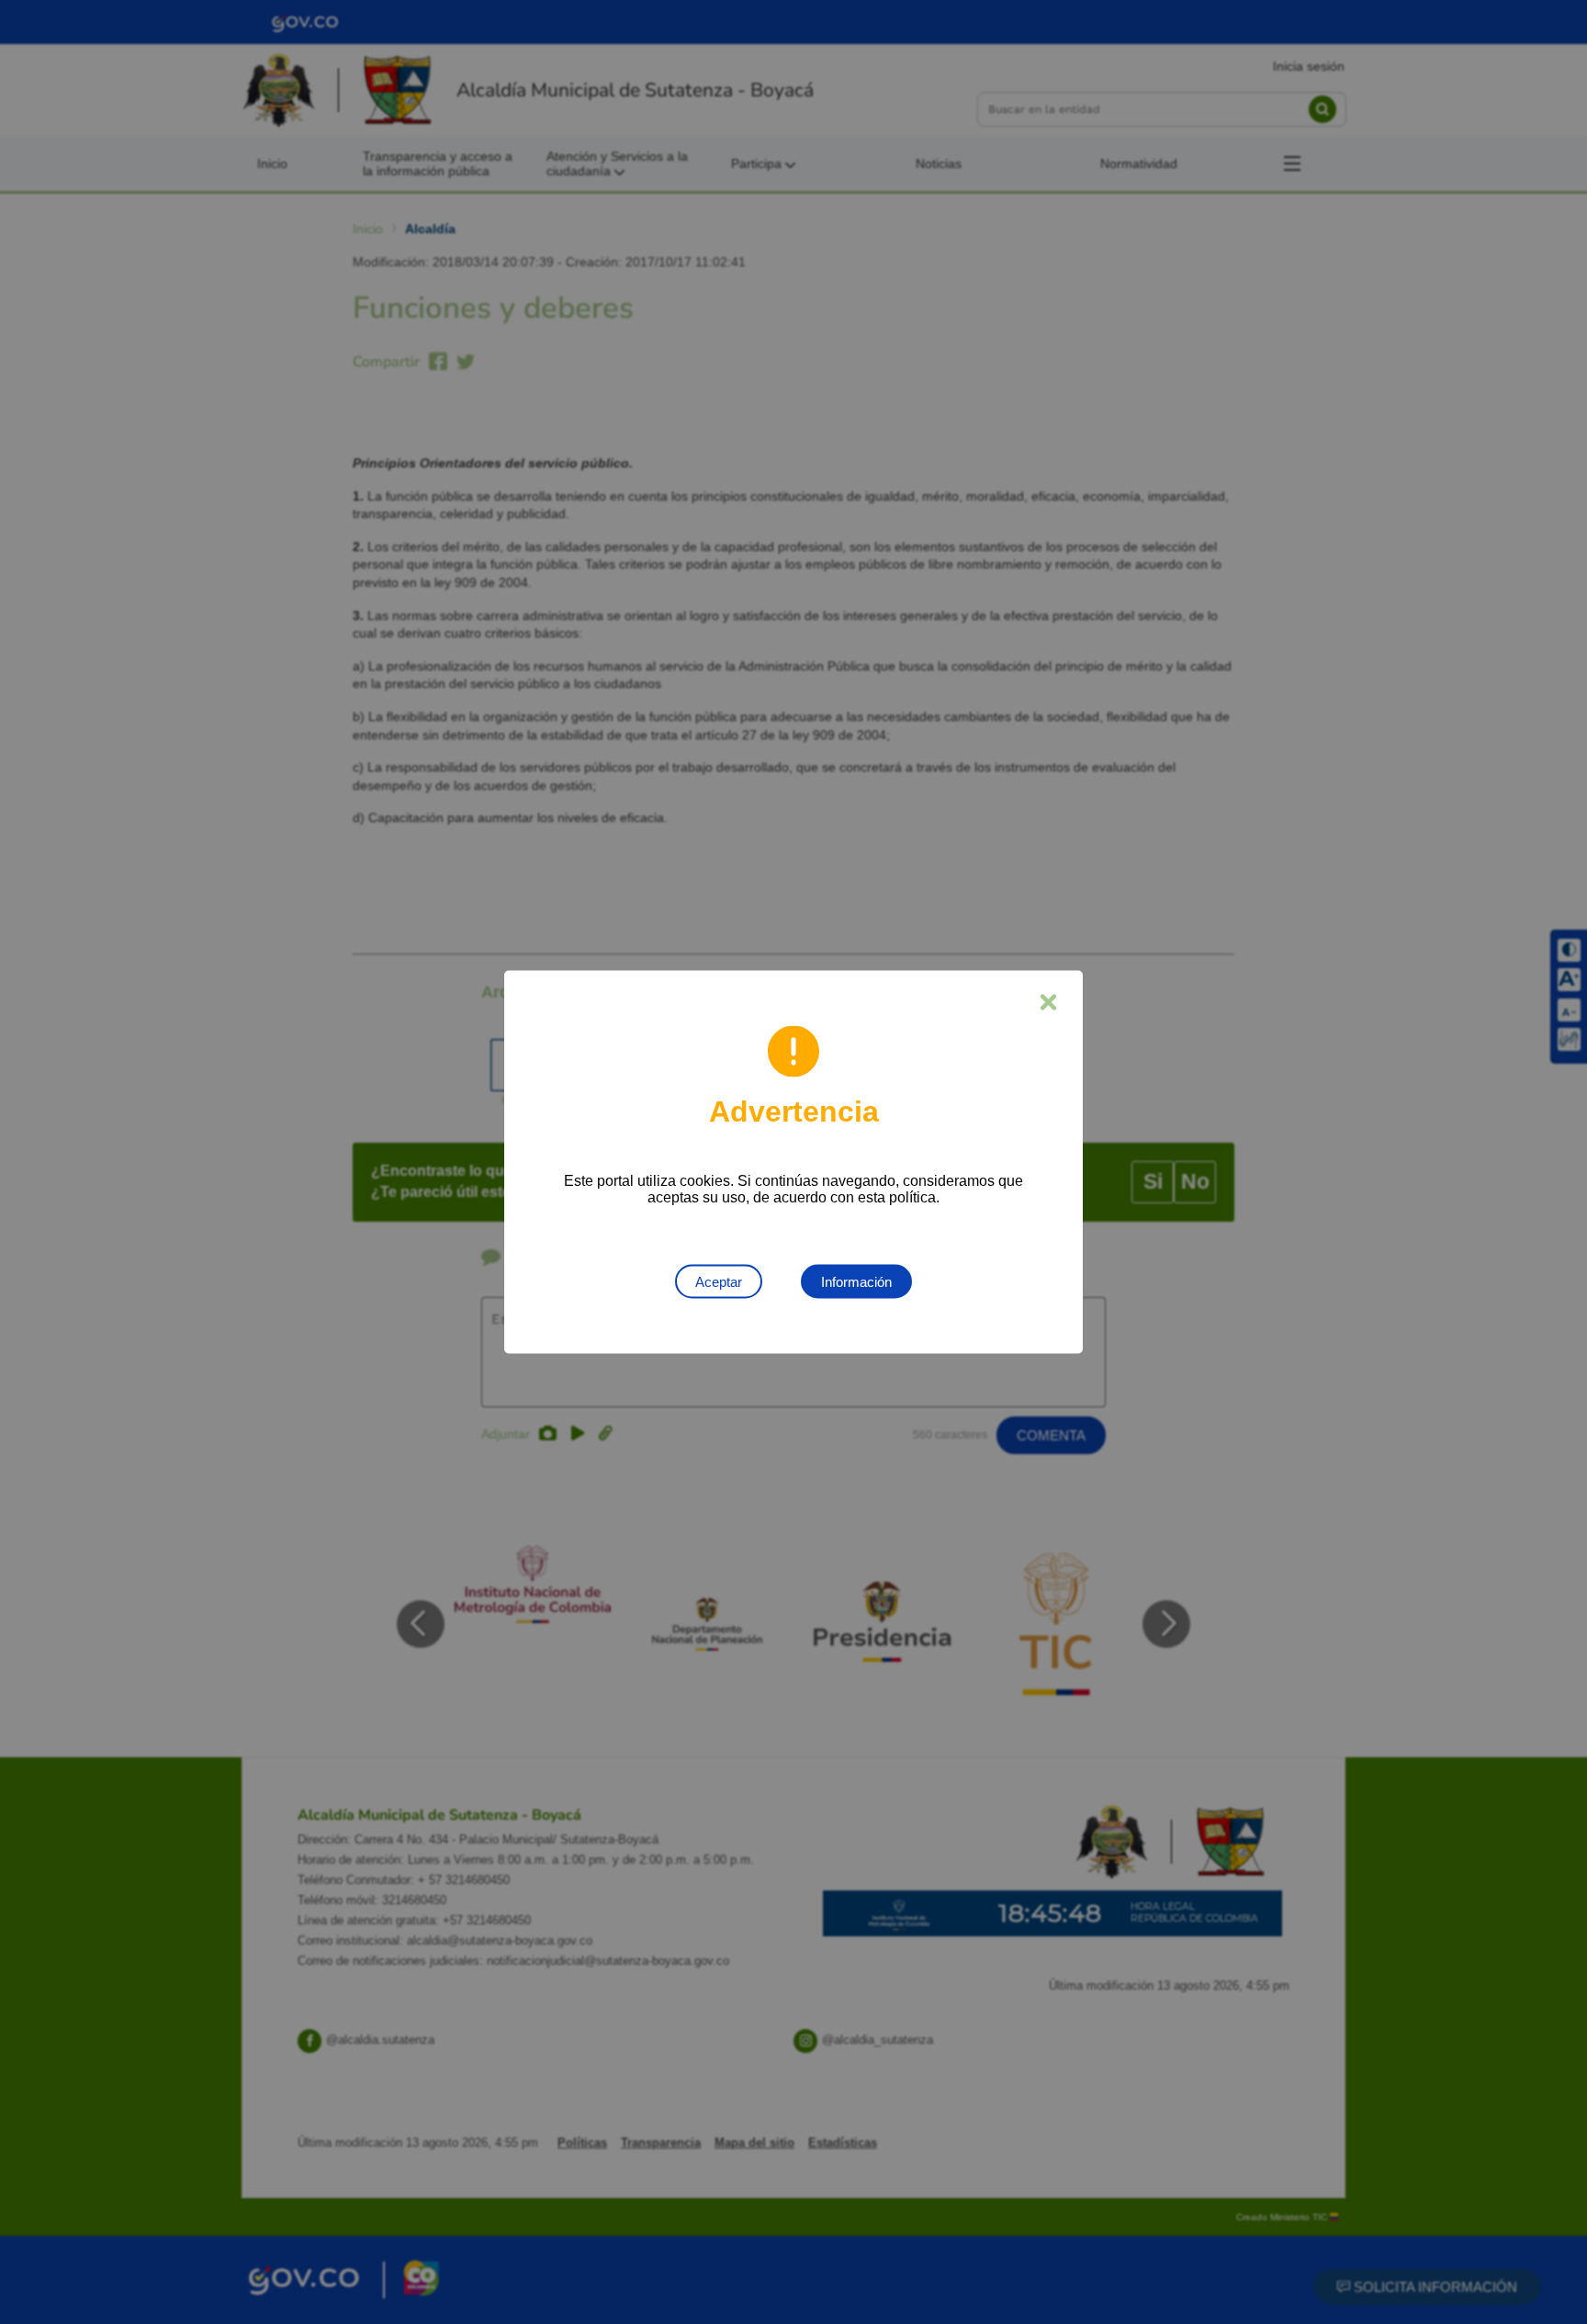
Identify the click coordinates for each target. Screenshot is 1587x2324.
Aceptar (719, 1282)
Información (856, 1282)
